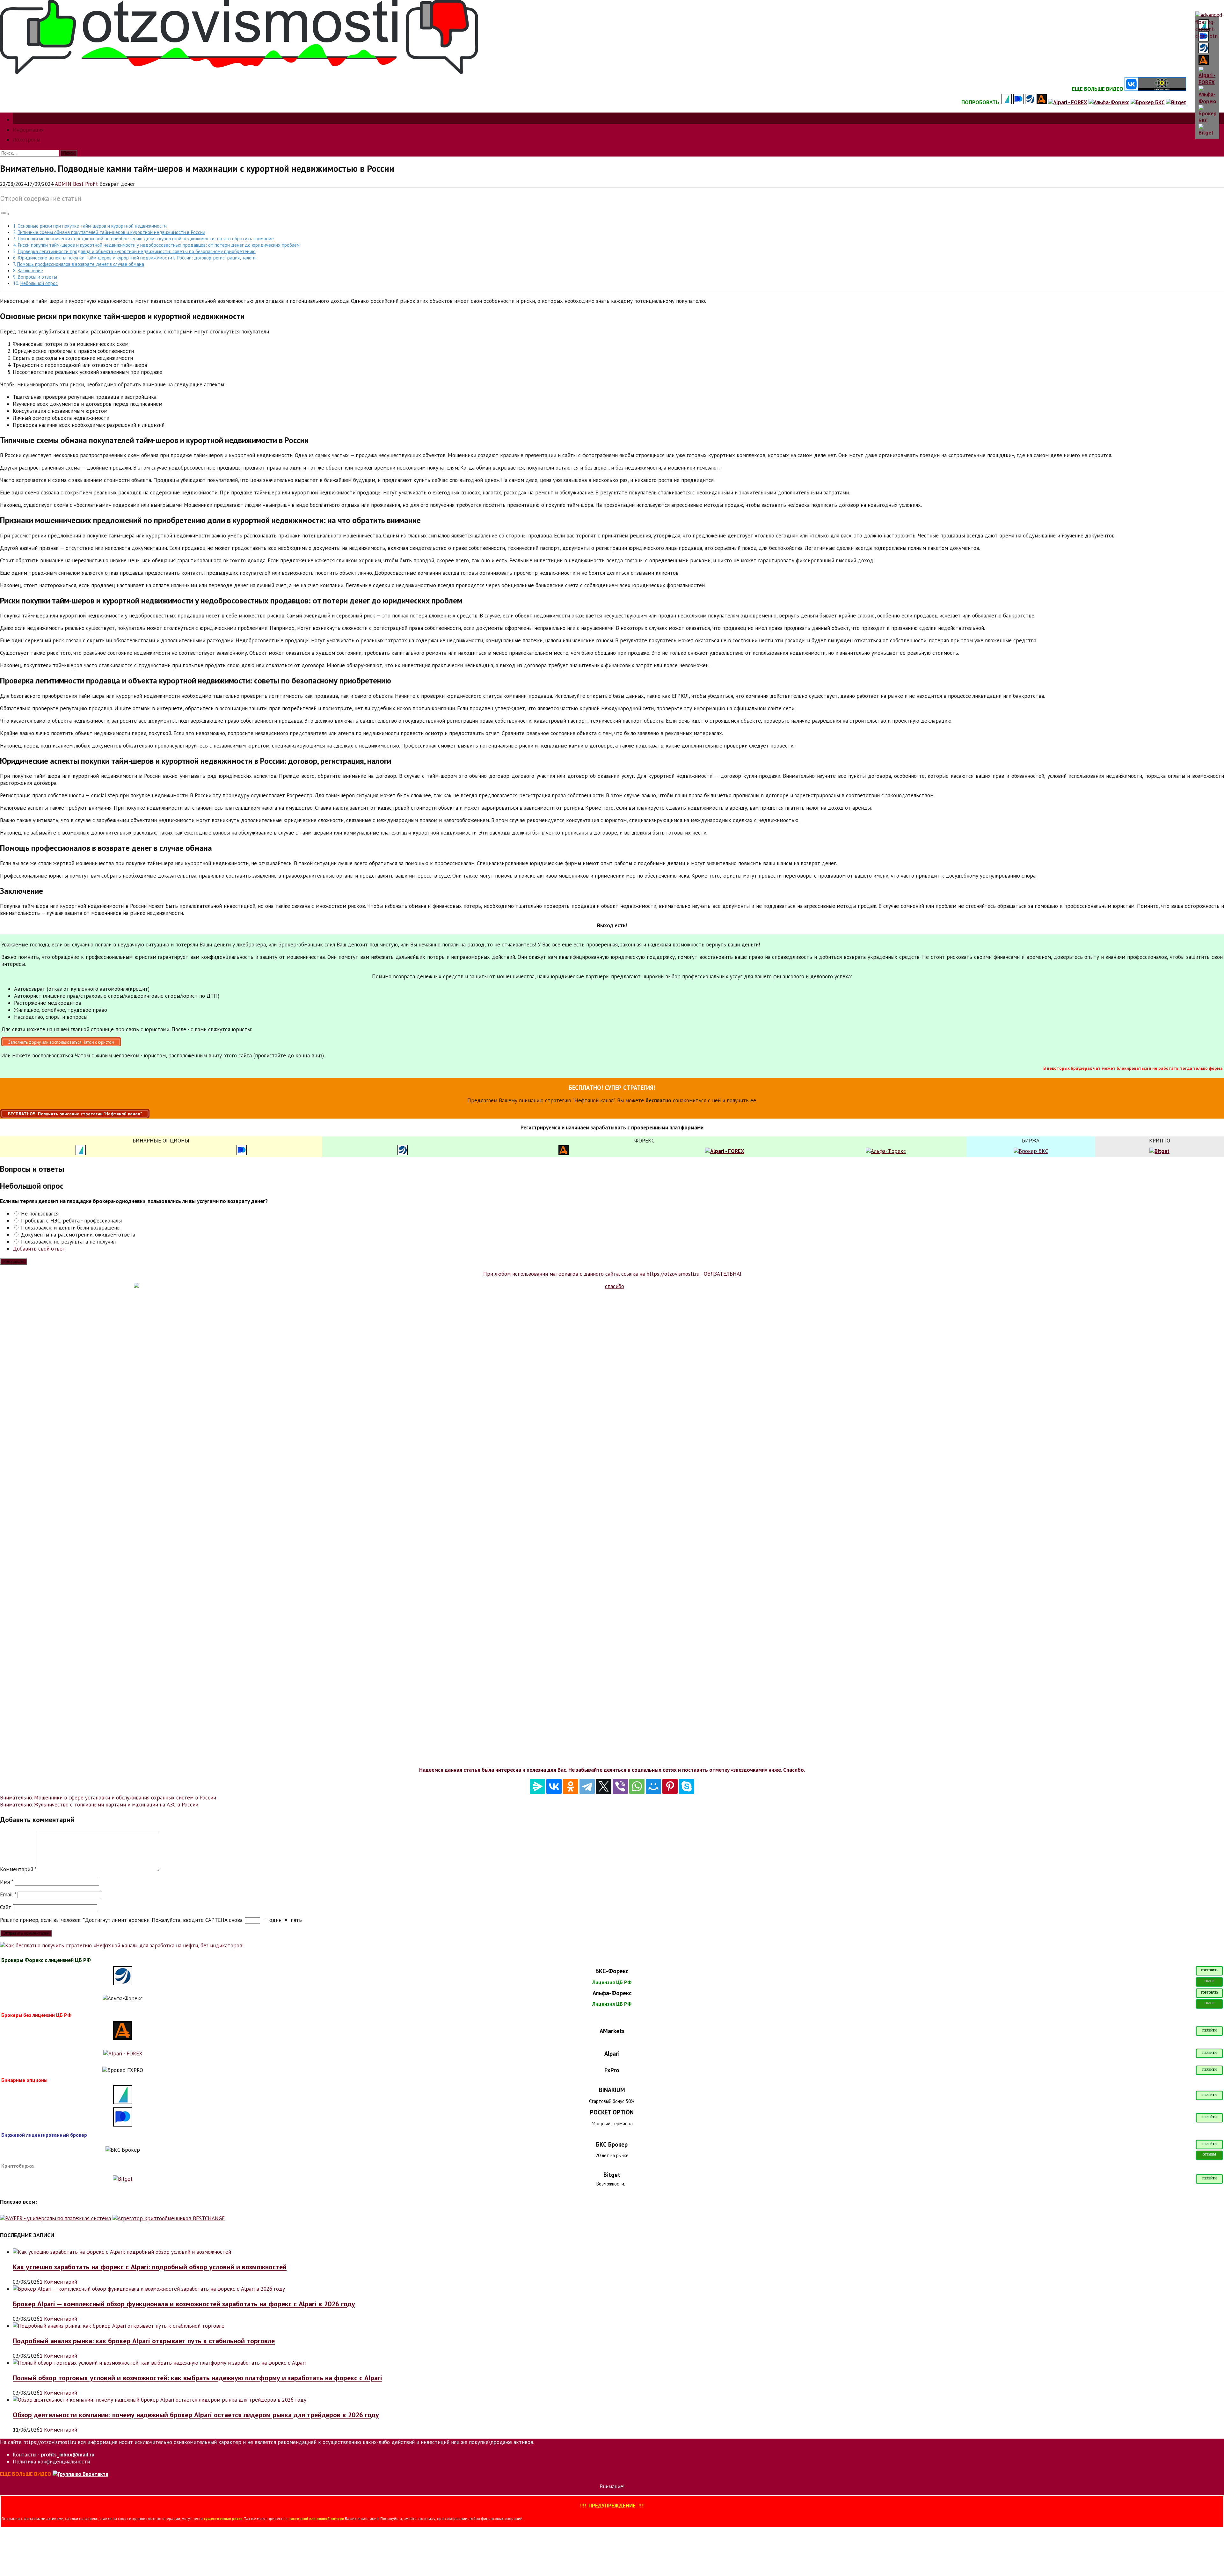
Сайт (6, 1907)
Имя (7, 1882)
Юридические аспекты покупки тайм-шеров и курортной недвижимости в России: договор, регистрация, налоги (137, 258)
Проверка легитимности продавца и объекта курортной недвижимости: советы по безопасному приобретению (137, 251)
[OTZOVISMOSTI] (239, 72)
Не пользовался (39, 1214)
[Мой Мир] (653, 1786)
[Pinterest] (670, 1786)
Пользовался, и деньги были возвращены (70, 1228)
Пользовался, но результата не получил (68, 1242)
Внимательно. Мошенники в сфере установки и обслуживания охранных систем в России (108, 1798)
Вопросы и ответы (37, 277)
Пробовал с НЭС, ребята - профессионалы (71, 1221)
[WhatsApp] (637, 1786)
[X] (604, 1786)
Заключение (30, 270)
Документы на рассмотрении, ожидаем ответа (77, 1235)
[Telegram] (587, 1786)
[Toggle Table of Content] (5, 214)
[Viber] (620, 1786)
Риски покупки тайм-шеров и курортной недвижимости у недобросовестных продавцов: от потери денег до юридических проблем (159, 245)
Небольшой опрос (39, 283)
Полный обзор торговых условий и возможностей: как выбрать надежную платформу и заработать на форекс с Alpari (197, 2378)
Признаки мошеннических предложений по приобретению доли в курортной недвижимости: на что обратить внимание (146, 238)
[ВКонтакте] (554, 1786)
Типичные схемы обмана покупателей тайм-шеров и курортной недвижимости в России (111, 232)
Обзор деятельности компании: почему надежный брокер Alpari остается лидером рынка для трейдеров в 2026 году (196, 2415)
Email (8, 1894)
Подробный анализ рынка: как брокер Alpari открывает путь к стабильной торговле (144, 2341)
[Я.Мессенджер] (537, 1786)
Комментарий (18, 1869)
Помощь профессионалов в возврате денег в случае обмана (80, 264)
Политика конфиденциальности (51, 2462)
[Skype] (687, 1786)
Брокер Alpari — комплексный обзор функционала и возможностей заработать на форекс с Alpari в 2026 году (184, 2304)
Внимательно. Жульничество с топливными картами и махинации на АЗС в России (99, 1805)
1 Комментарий (58, 2282)
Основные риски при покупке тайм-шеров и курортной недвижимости (92, 226)
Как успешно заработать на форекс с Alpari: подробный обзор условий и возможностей (150, 2267)
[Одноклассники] (571, 1786)
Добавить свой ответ (39, 1249)
